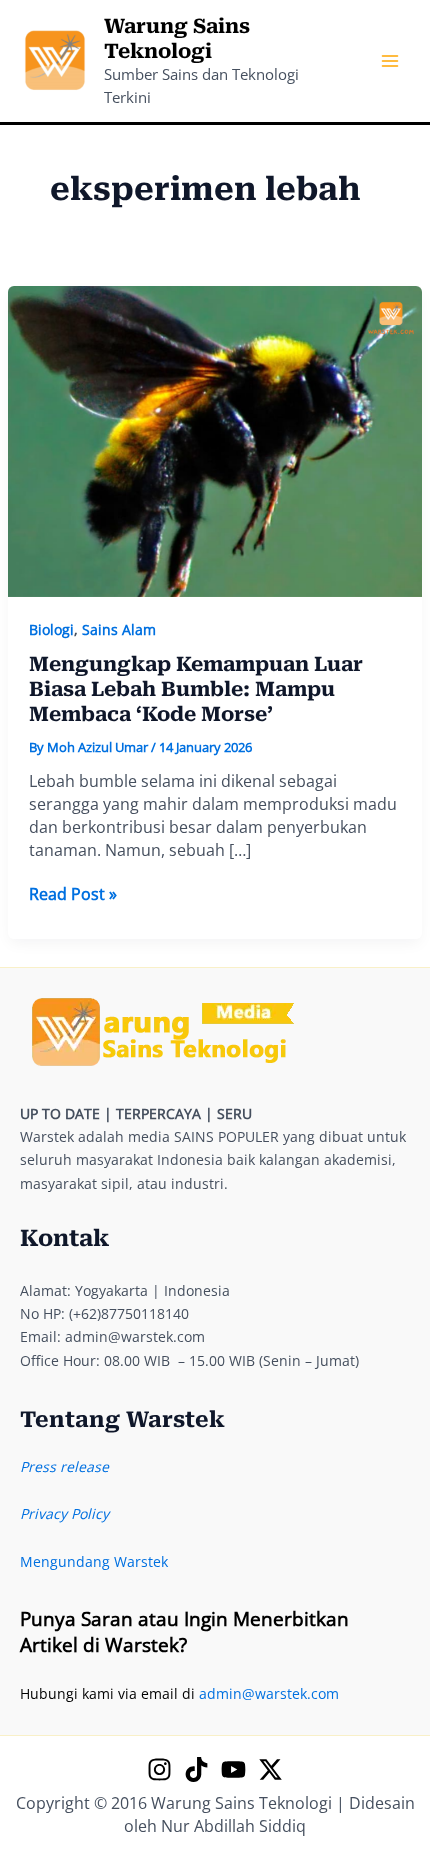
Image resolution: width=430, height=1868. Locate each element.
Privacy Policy (64, 1513)
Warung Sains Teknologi (177, 38)
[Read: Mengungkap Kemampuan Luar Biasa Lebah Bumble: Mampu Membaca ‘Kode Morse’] (215, 439)
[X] (270, 1769)
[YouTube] (233, 1769)
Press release (64, 1466)
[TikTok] (196, 1769)
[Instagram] (159, 1769)
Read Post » (73, 894)
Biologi (51, 629)
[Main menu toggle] (389, 61)
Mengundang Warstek (94, 1561)
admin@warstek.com (269, 1693)
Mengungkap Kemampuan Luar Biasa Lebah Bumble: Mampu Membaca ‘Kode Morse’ (196, 688)
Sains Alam (119, 629)
